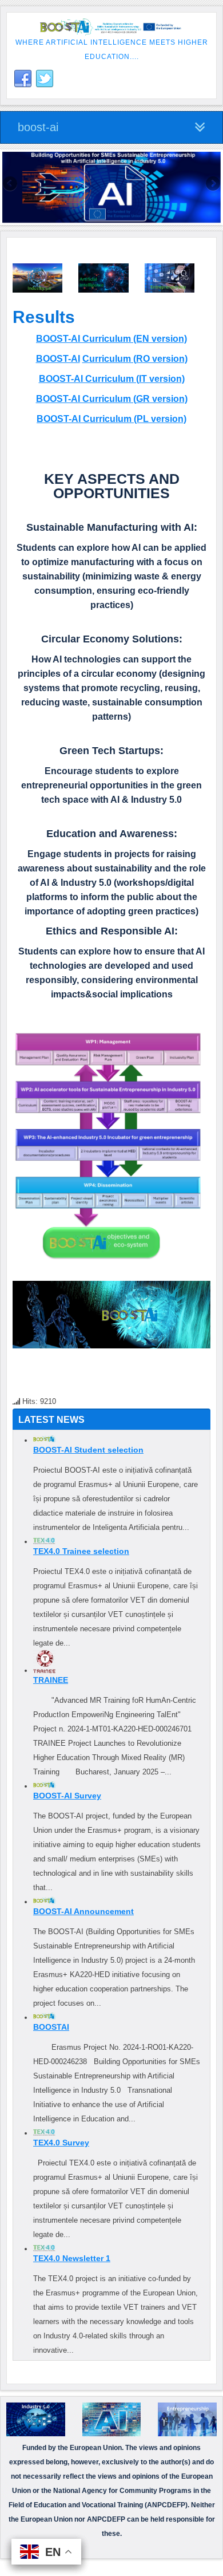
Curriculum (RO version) (135, 359)
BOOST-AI (58, 359)
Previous (11, 184)
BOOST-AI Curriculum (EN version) (111, 339)
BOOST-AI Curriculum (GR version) (112, 399)
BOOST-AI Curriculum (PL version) (111, 419)
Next (212, 184)
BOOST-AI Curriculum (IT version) (112, 379)
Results (44, 317)
